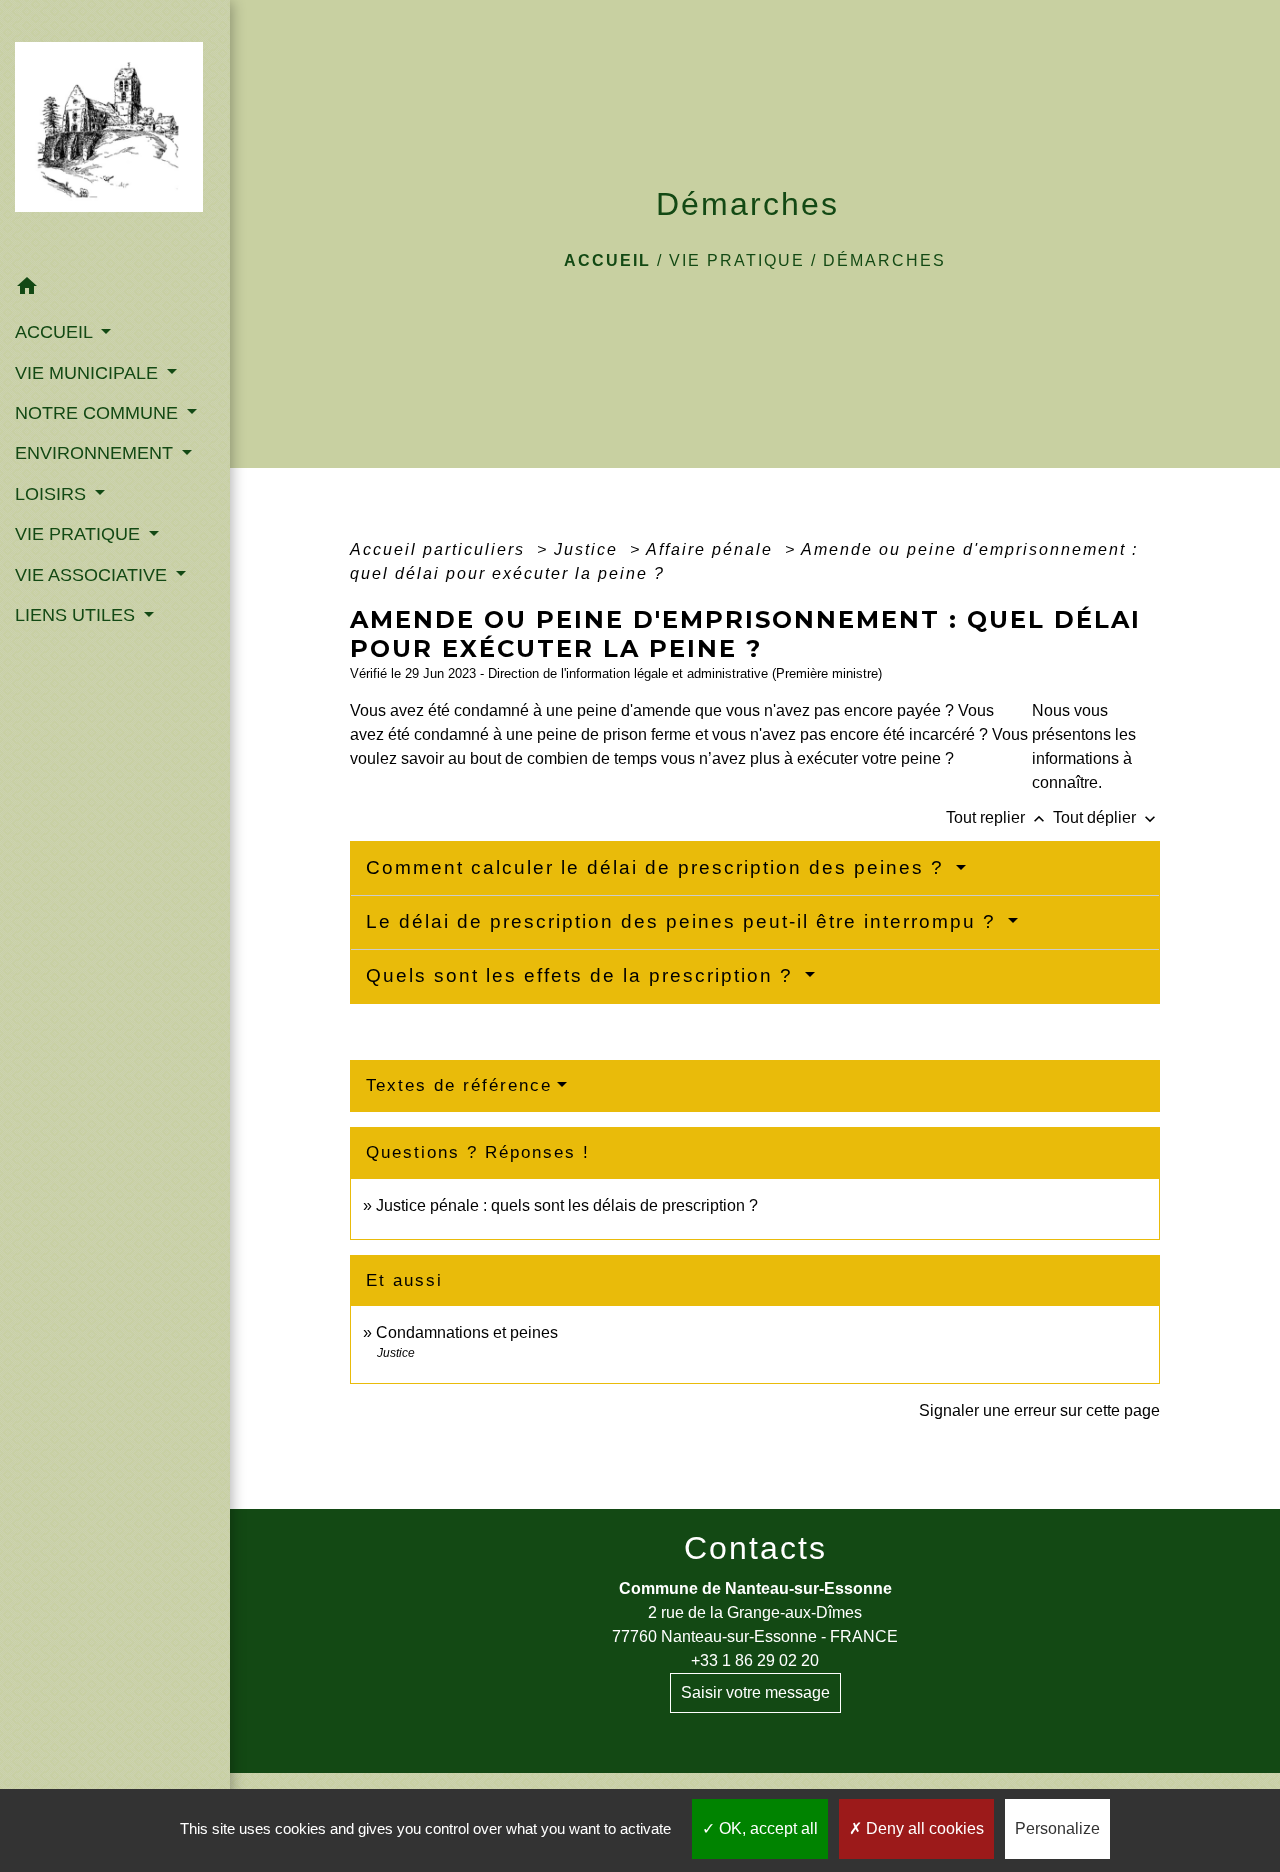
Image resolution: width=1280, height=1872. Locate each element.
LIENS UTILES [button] (77, 615)
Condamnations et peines (467, 1332)
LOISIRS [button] (53, 494)
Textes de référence (459, 1085)
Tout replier (997, 817)
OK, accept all (766, 1828)
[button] (115, 289)
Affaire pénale (712, 549)
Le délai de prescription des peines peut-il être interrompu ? (684, 921)
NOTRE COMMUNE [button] (99, 413)
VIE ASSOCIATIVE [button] (93, 575)
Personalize (1057, 1828)
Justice (589, 549)
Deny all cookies (923, 1828)
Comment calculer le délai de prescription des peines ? (658, 867)
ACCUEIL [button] (56, 332)
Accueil (607, 260)
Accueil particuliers (440, 549)
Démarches (884, 260)
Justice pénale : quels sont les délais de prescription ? (567, 1205)
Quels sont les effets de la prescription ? (583, 975)
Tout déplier (1106, 817)
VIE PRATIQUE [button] (80, 534)
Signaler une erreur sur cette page (1039, 1410)
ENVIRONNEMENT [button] (96, 453)
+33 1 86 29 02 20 (755, 1660)
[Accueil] (115, 133)
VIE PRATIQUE (737, 260)
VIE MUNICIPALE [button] (89, 373)
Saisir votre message (755, 1692)
